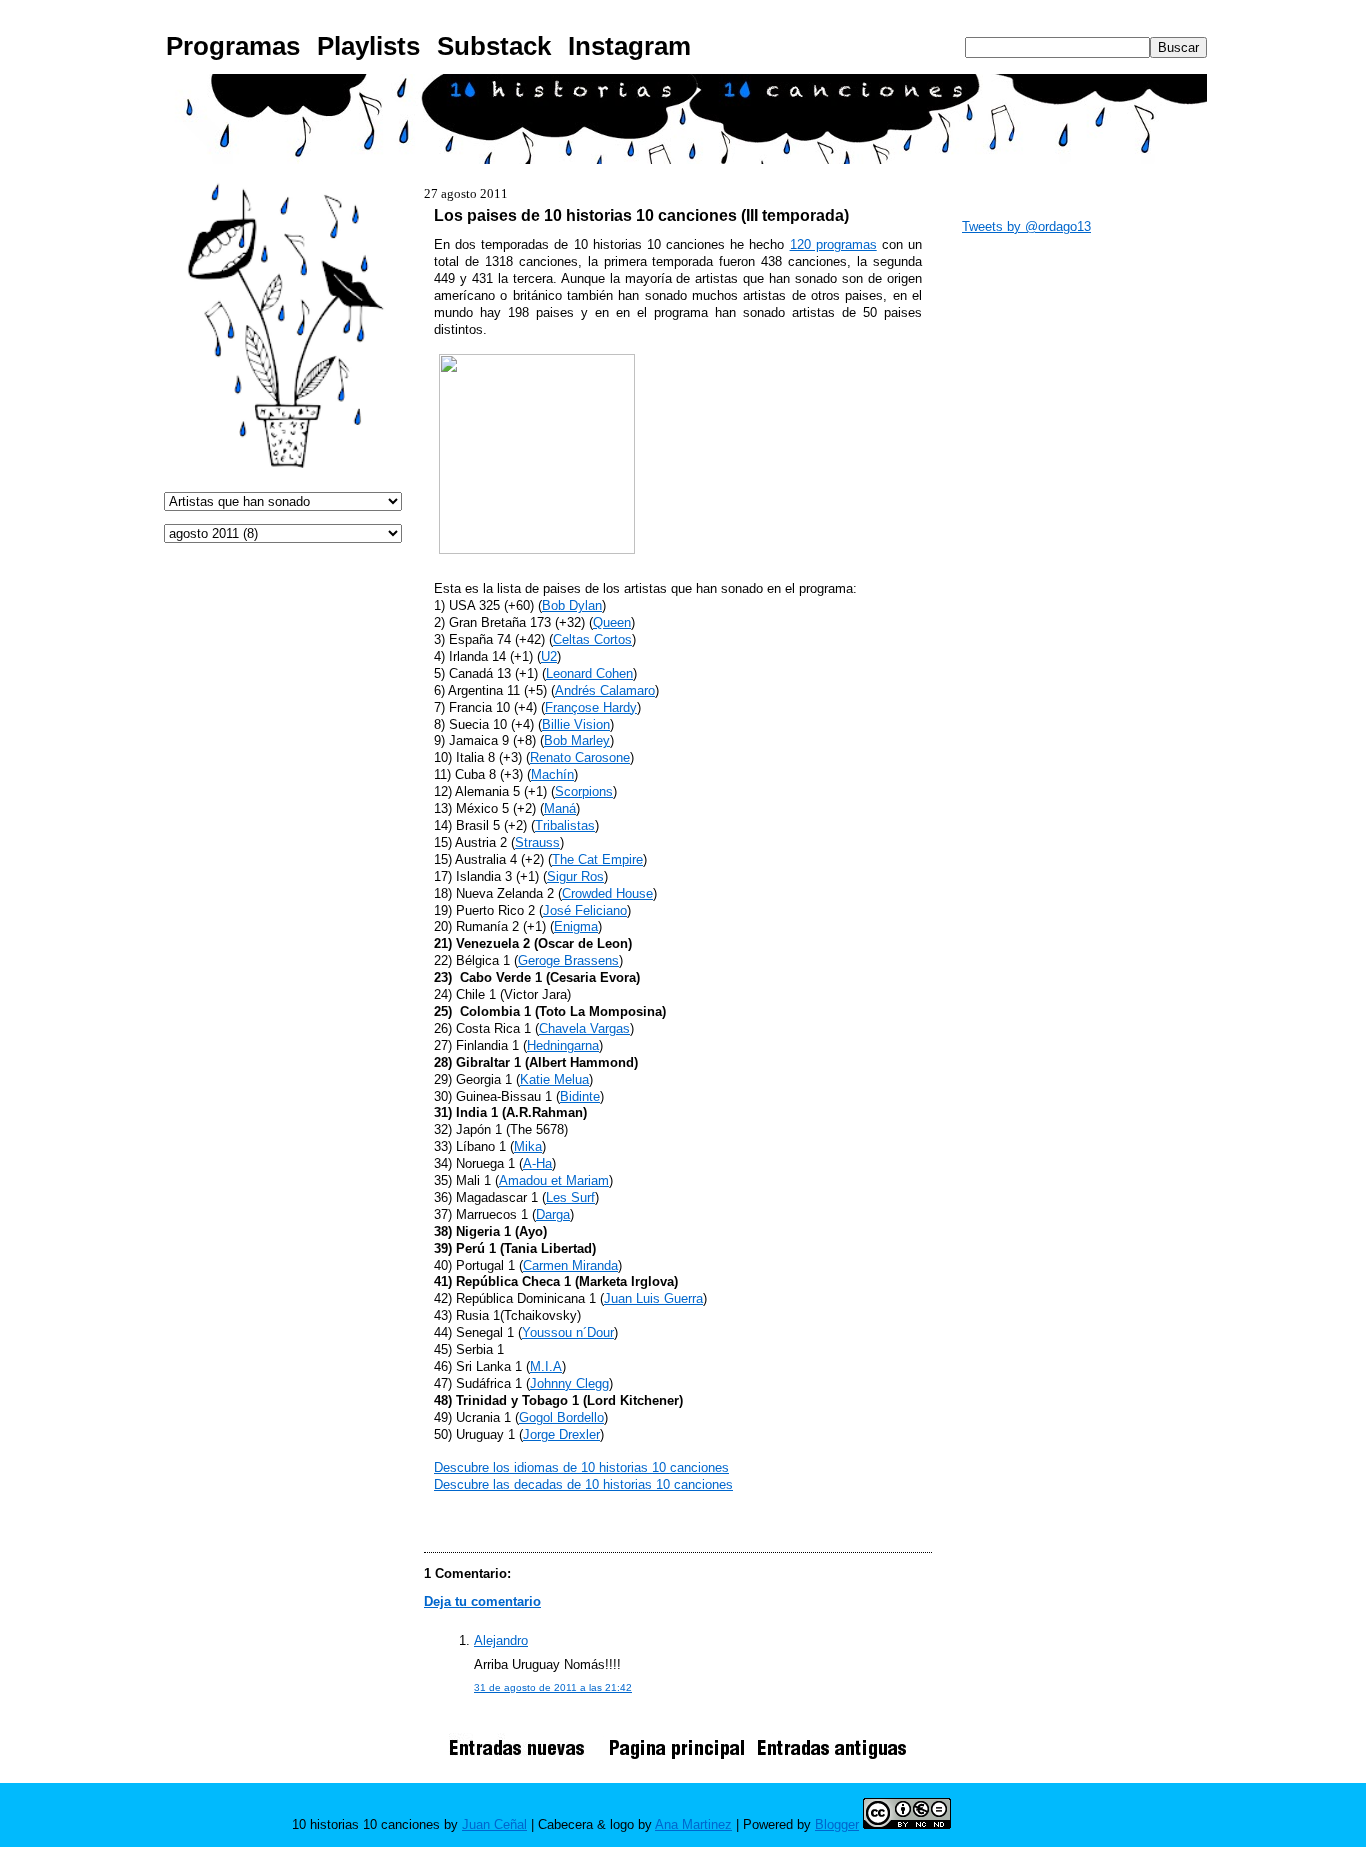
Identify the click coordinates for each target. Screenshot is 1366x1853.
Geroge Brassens (568, 960)
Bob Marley (577, 740)
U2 (549, 656)
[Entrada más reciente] (524, 1758)
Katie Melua (554, 1079)
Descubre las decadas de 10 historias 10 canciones (583, 1484)
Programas (233, 46)
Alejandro (501, 1640)
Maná (560, 808)
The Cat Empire (597, 859)
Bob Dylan (572, 605)
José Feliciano (585, 910)
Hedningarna (563, 1045)
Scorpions (584, 791)
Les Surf (570, 1197)
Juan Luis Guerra (653, 1298)
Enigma (576, 926)
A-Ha (537, 1163)
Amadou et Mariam (554, 1180)
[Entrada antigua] (832, 1758)
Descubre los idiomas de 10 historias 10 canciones (581, 1467)
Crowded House (607, 893)
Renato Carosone (580, 757)
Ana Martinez (693, 1824)
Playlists (368, 46)
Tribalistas (565, 825)
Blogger (837, 1824)
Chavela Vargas (584, 1028)
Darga (553, 1214)
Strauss (537, 842)
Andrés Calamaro (605, 690)
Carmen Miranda (570, 1265)
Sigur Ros (575, 876)
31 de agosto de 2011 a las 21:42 (553, 1687)
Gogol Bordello (561, 1417)
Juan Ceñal (494, 1824)
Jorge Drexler (561, 1434)
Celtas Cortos (592, 639)
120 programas (833, 244)
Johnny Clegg (569, 1383)
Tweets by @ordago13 (1026, 226)
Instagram (629, 46)
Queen (612, 622)
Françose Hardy (591, 707)
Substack (494, 46)
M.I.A (546, 1366)
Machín (552, 774)
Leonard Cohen (589, 673)
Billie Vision (576, 724)
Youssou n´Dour (568, 1332)
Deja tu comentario (482, 1601)
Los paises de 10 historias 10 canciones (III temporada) (641, 215)
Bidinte (580, 1096)
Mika (528, 1146)
